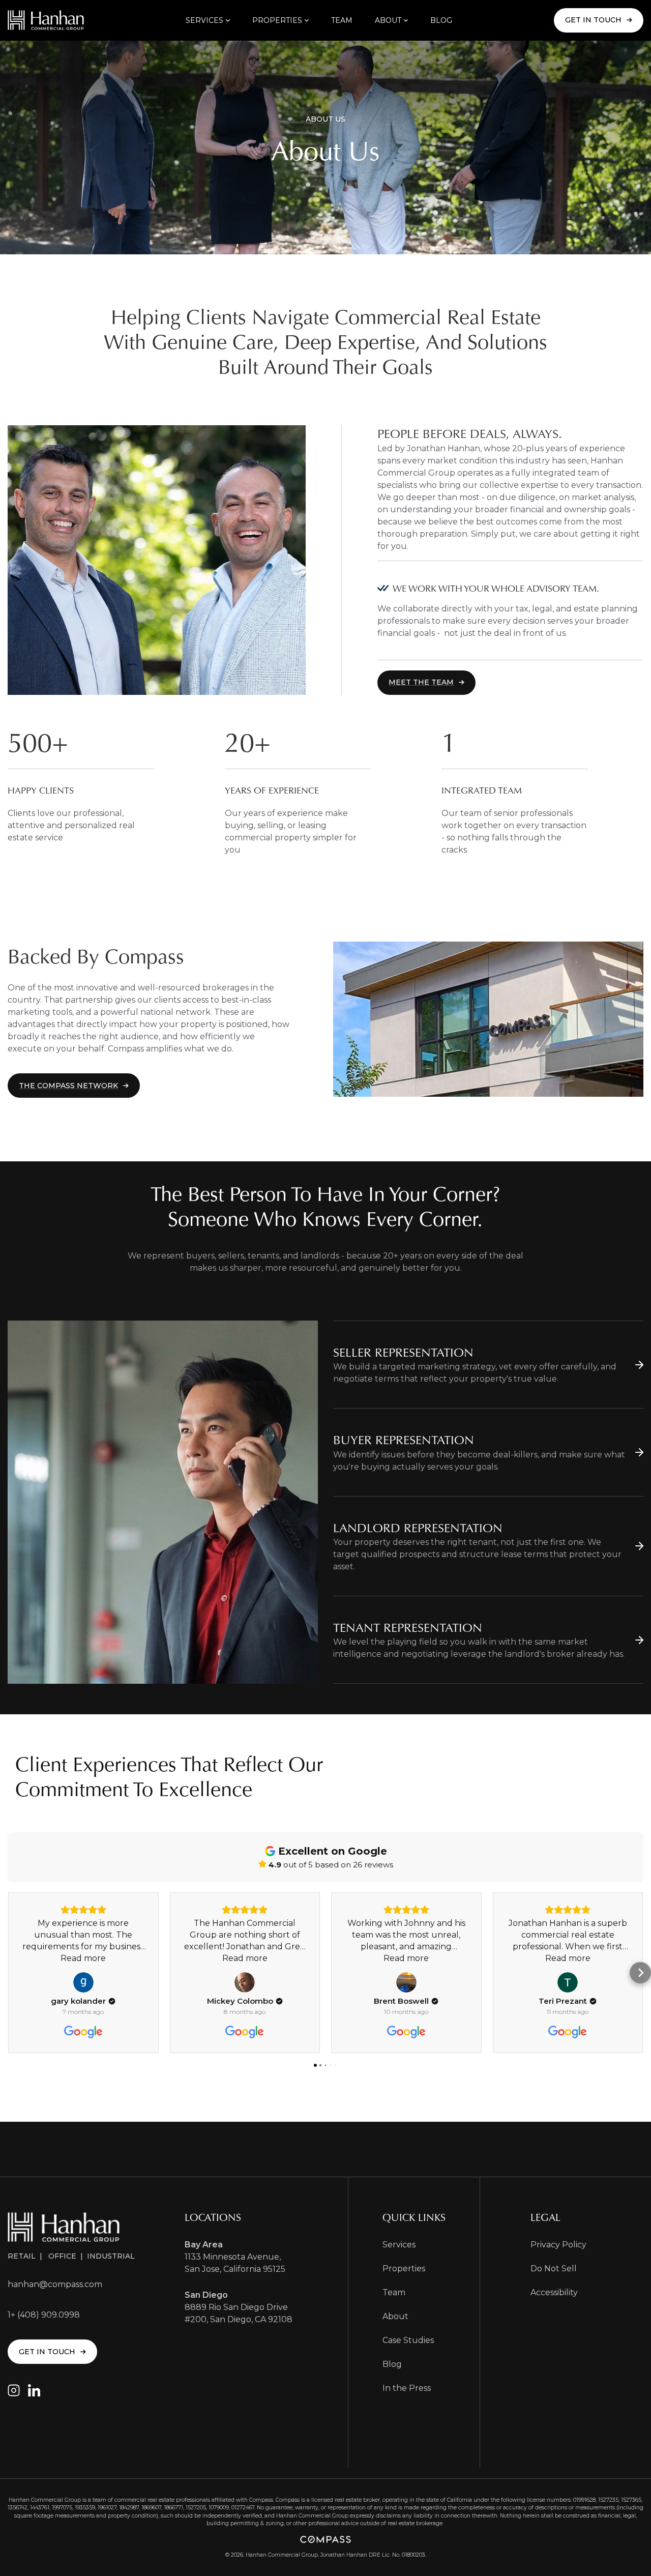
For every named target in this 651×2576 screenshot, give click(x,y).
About (395, 2316)
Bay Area (204, 2245)
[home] (46, 20)
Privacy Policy (558, 2245)
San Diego (206, 2295)
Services (399, 2245)
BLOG (441, 20)
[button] (208, 20)
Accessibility (554, 2292)
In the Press (407, 2388)
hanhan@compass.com (55, 2284)
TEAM (342, 20)
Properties (404, 2268)
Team (394, 2292)
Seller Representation (403, 1352)
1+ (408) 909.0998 (44, 2315)
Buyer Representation (404, 1440)
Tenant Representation (408, 1628)
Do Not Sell (554, 2268)
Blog (392, 2364)
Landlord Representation (418, 1528)
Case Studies (408, 2340)
